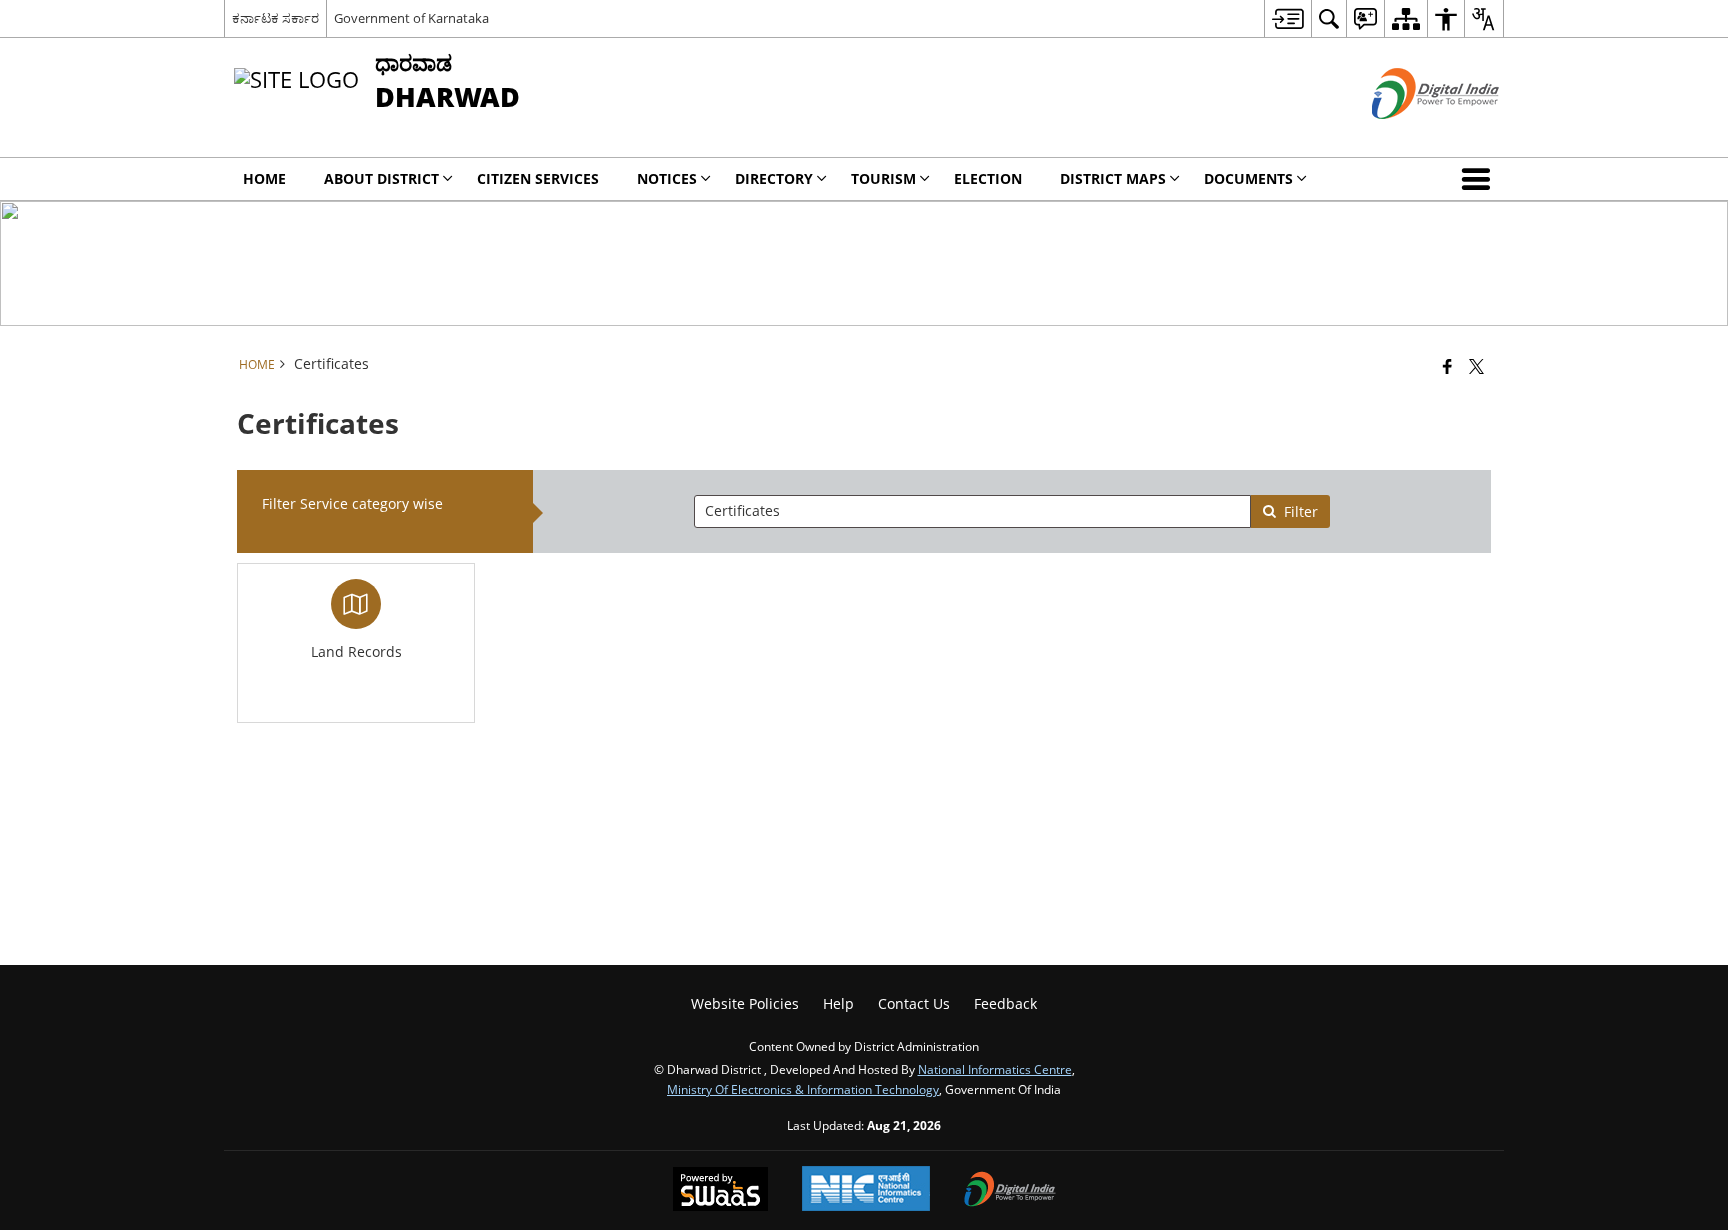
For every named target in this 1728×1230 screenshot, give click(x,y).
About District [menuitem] (381, 178)
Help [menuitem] (838, 1003)
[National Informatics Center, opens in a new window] (866, 1190)
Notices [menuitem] (667, 178)
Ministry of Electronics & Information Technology (803, 1089)
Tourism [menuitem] (883, 178)
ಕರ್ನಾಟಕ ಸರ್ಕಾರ (275, 18)
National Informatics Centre (995, 1069)
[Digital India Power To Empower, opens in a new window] (1010, 1191)
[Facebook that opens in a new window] (1447, 366)
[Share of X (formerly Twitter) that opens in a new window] (1476, 366)
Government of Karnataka (411, 18)
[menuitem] (1287, 18)
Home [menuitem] (264, 178)
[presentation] (972, 511)
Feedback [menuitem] (1005, 1003)
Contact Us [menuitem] (914, 1003)
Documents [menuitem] (1248, 178)
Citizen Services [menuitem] (538, 178)
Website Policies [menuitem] (745, 1003)
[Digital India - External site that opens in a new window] (1410, 135)
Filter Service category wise (352, 503)
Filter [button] (1301, 511)
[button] (1480, 179)
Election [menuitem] (988, 178)
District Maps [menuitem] (1113, 178)
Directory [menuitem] (774, 178)
